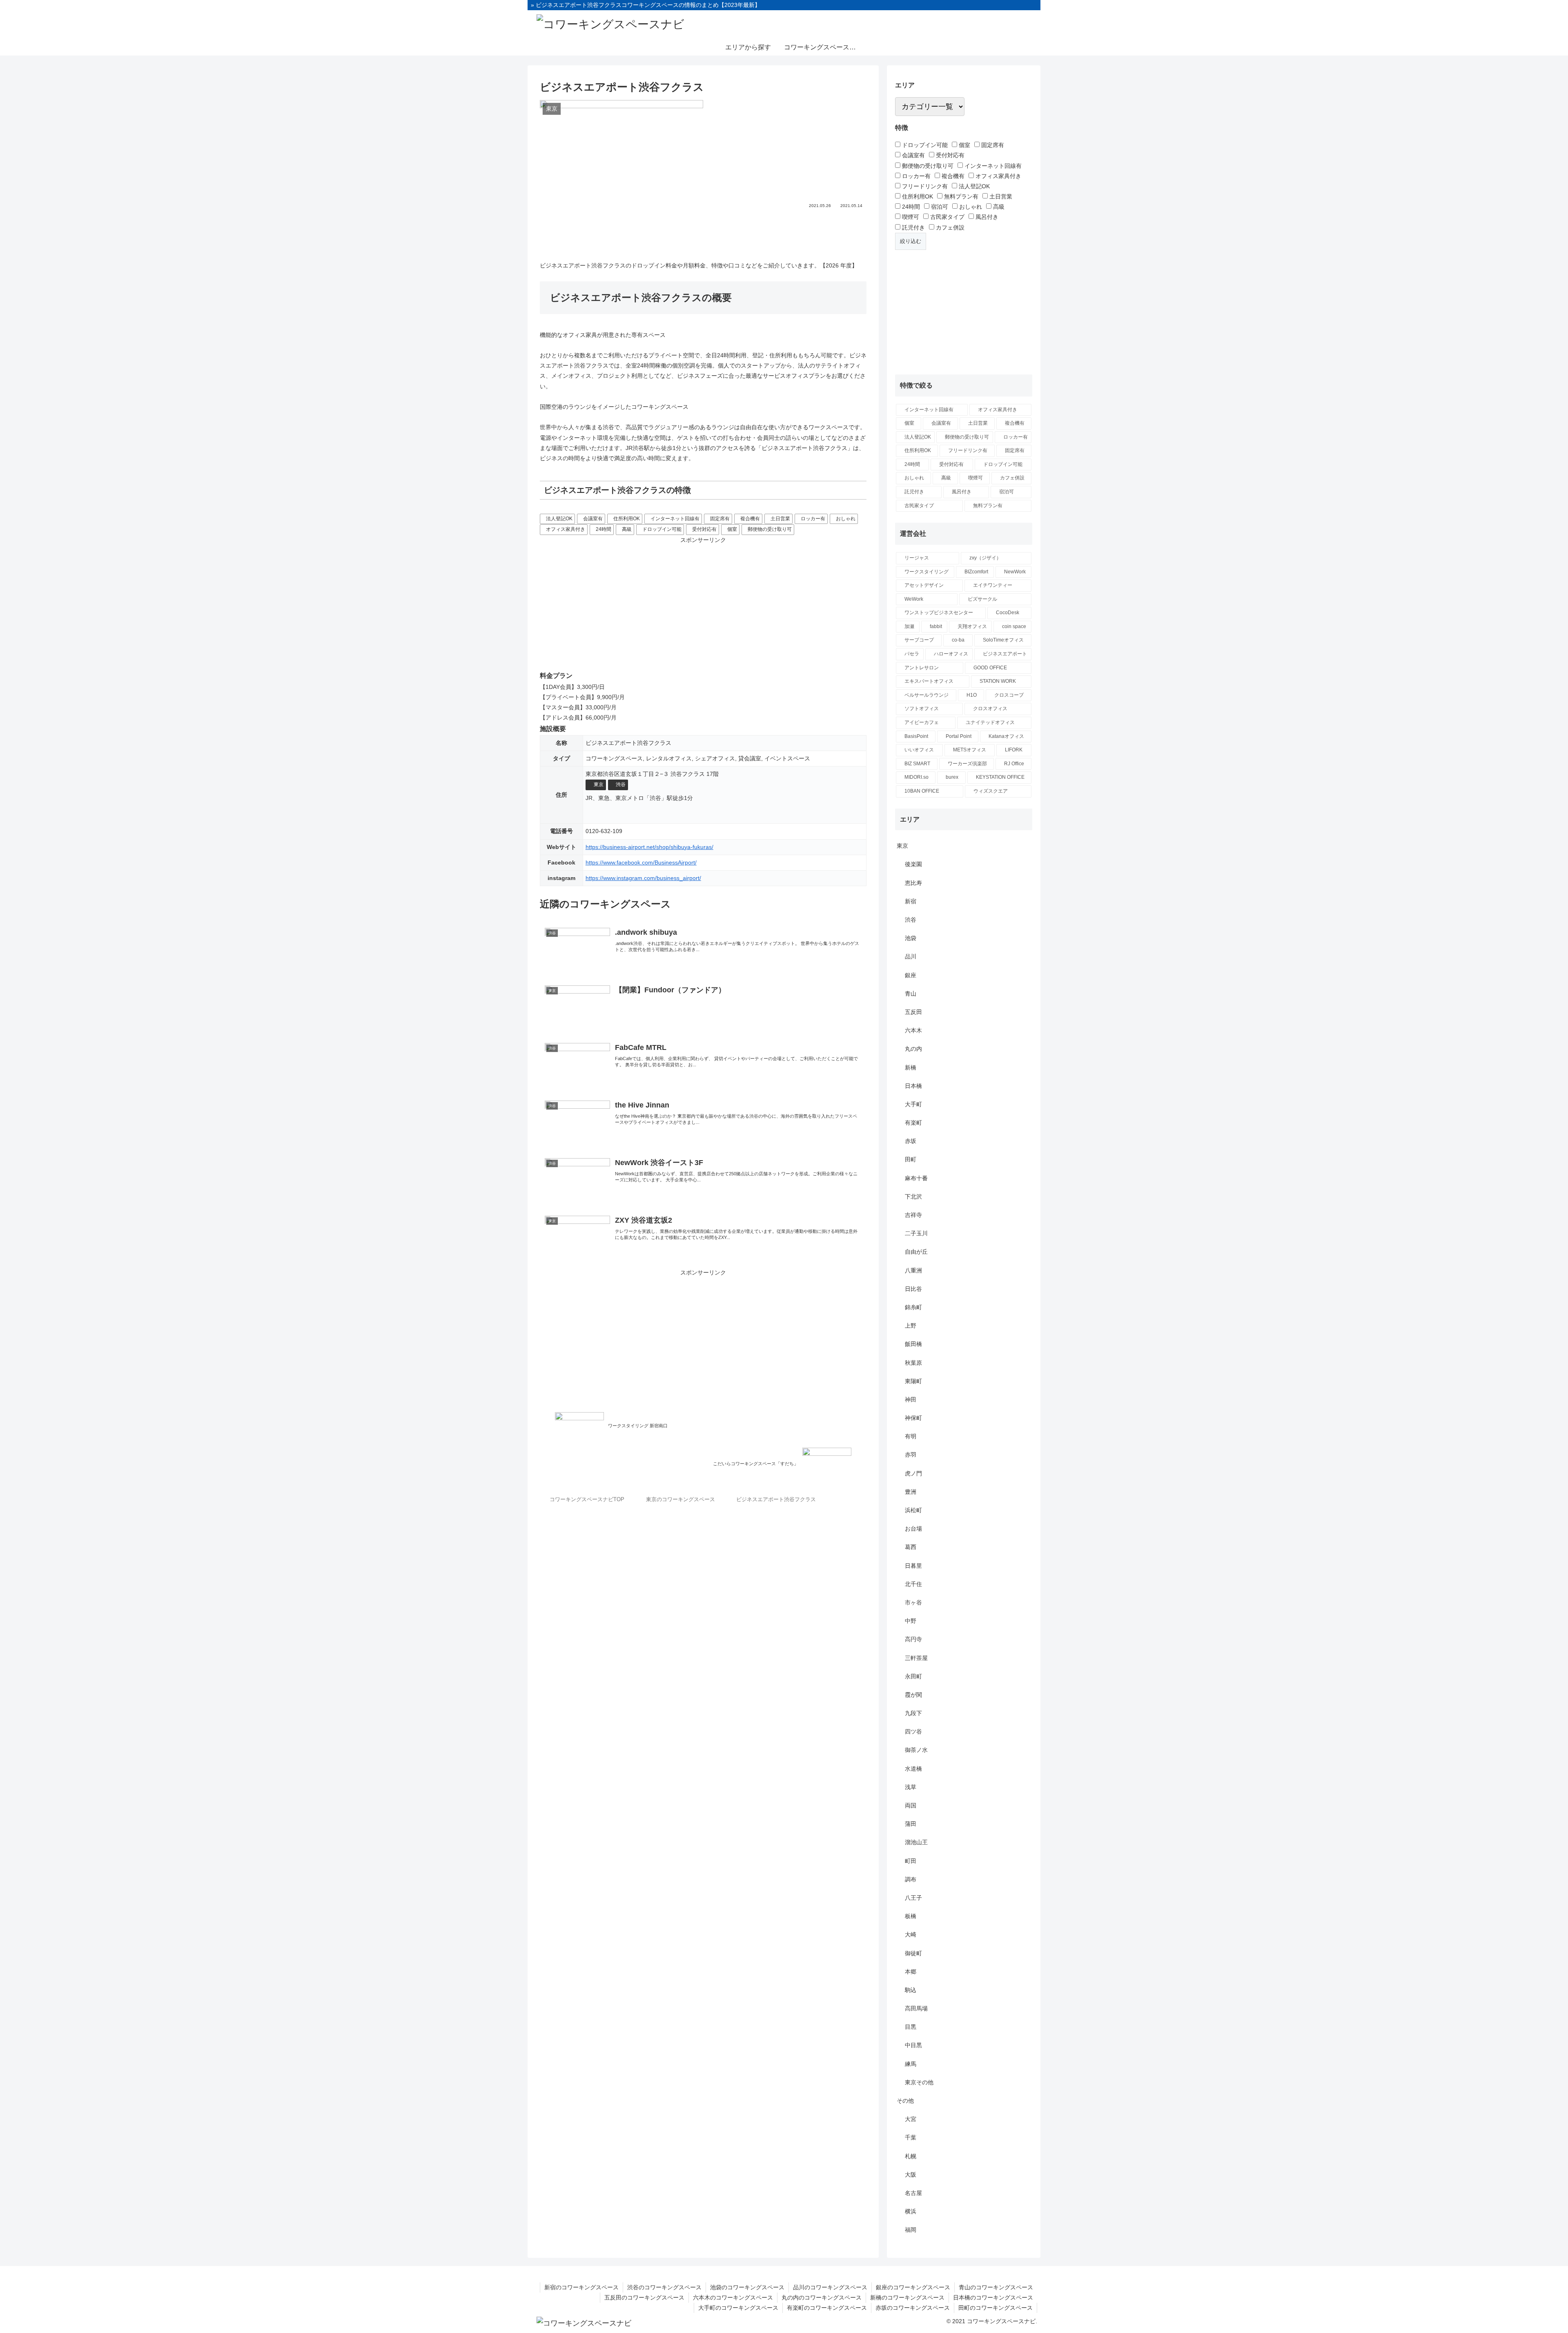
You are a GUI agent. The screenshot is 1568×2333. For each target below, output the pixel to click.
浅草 (911, 1787)
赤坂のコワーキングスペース (913, 2308)
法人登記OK (559, 519)
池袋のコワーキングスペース (747, 2287)
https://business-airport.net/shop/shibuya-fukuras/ (649, 847)
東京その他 (919, 2082)
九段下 (913, 1713)
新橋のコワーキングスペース (907, 2297)
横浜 (911, 2211)
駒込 (911, 1990)
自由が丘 (916, 1252)
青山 (911, 994)
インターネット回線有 (675, 519)
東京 (599, 784)
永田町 (913, 1676)
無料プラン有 (960, 196)
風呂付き (986, 217)
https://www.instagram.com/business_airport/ (643, 878)
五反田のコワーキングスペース (644, 2297)
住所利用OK (627, 519)
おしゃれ (846, 519)
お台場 (913, 1529)
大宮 (911, 2119)
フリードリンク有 (924, 186)
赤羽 (911, 1455)
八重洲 (913, 1270)
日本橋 (913, 1086)
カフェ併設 (949, 227)
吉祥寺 (913, 1215)
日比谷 (913, 1289)
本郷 (911, 1972)
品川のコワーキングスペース (830, 2287)
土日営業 (780, 519)
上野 (911, 1326)
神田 (911, 1399)
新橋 (911, 1067)
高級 (627, 529)
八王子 (913, 1898)
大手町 (913, 1104)
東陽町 (913, 1381)
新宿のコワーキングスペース (581, 2287)
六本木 (913, 1030)
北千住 (913, 1584)
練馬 (911, 2064)
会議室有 (593, 519)
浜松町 (913, 1510)
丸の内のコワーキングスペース (822, 2297)
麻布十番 (916, 1178)
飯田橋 (913, 1344)
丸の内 (913, 1049)
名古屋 (913, 2193)
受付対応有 (704, 529)
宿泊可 (939, 207)
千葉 (911, 2137)
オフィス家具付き (566, 529)
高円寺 (913, 1639)
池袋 (911, 938)
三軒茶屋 (916, 1658)
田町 (911, 1159)
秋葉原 (913, 1363)
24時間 (604, 529)
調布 (911, 1879)
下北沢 (913, 1197)
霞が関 (913, 1695)
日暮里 (913, 1566)
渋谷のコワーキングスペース (664, 2287)
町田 (911, 1861)
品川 (911, 956)
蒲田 (911, 1824)
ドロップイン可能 (662, 529)
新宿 (911, 901)
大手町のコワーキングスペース (738, 2308)
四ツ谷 (913, 1731)
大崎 (911, 1934)
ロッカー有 (813, 519)
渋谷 (621, 784)
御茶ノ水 (916, 1750)
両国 (911, 1805)
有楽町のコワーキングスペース (827, 2308)
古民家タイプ (947, 217)
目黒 (911, 2027)
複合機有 (750, 519)
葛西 (911, 1547)
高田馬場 (916, 2008)
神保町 (913, 1418)
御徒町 (913, 1953)
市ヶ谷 (913, 1602)
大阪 (911, 2175)
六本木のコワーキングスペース (733, 2297)
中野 (911, 1621)
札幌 (911, 2156)
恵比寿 (913, 883)
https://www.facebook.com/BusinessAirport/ (641, 862)
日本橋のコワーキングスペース (993, 2297)
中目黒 (913, 2045)
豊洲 (911, 1492)
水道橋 (913, 1769)
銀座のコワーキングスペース (913, 2287)
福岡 (911, 2230)
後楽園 (913, 864)
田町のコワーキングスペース (996, 2308)
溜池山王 (916, 1842)
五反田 (913, 1012)
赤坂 (911, 1141)
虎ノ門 (913, 1473)
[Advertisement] (703, 232)
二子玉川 (916, 1233)
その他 (905, 2101)
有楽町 (913, 1123)
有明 (911, 1436)
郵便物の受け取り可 (770, 529)
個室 (732, 529)
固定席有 (720, 519)
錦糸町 (913, 1307)
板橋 (911, 1916)
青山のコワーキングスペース (996, 2287)
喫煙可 (910, 217)
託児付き (913, 227)
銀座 (911, 975)
